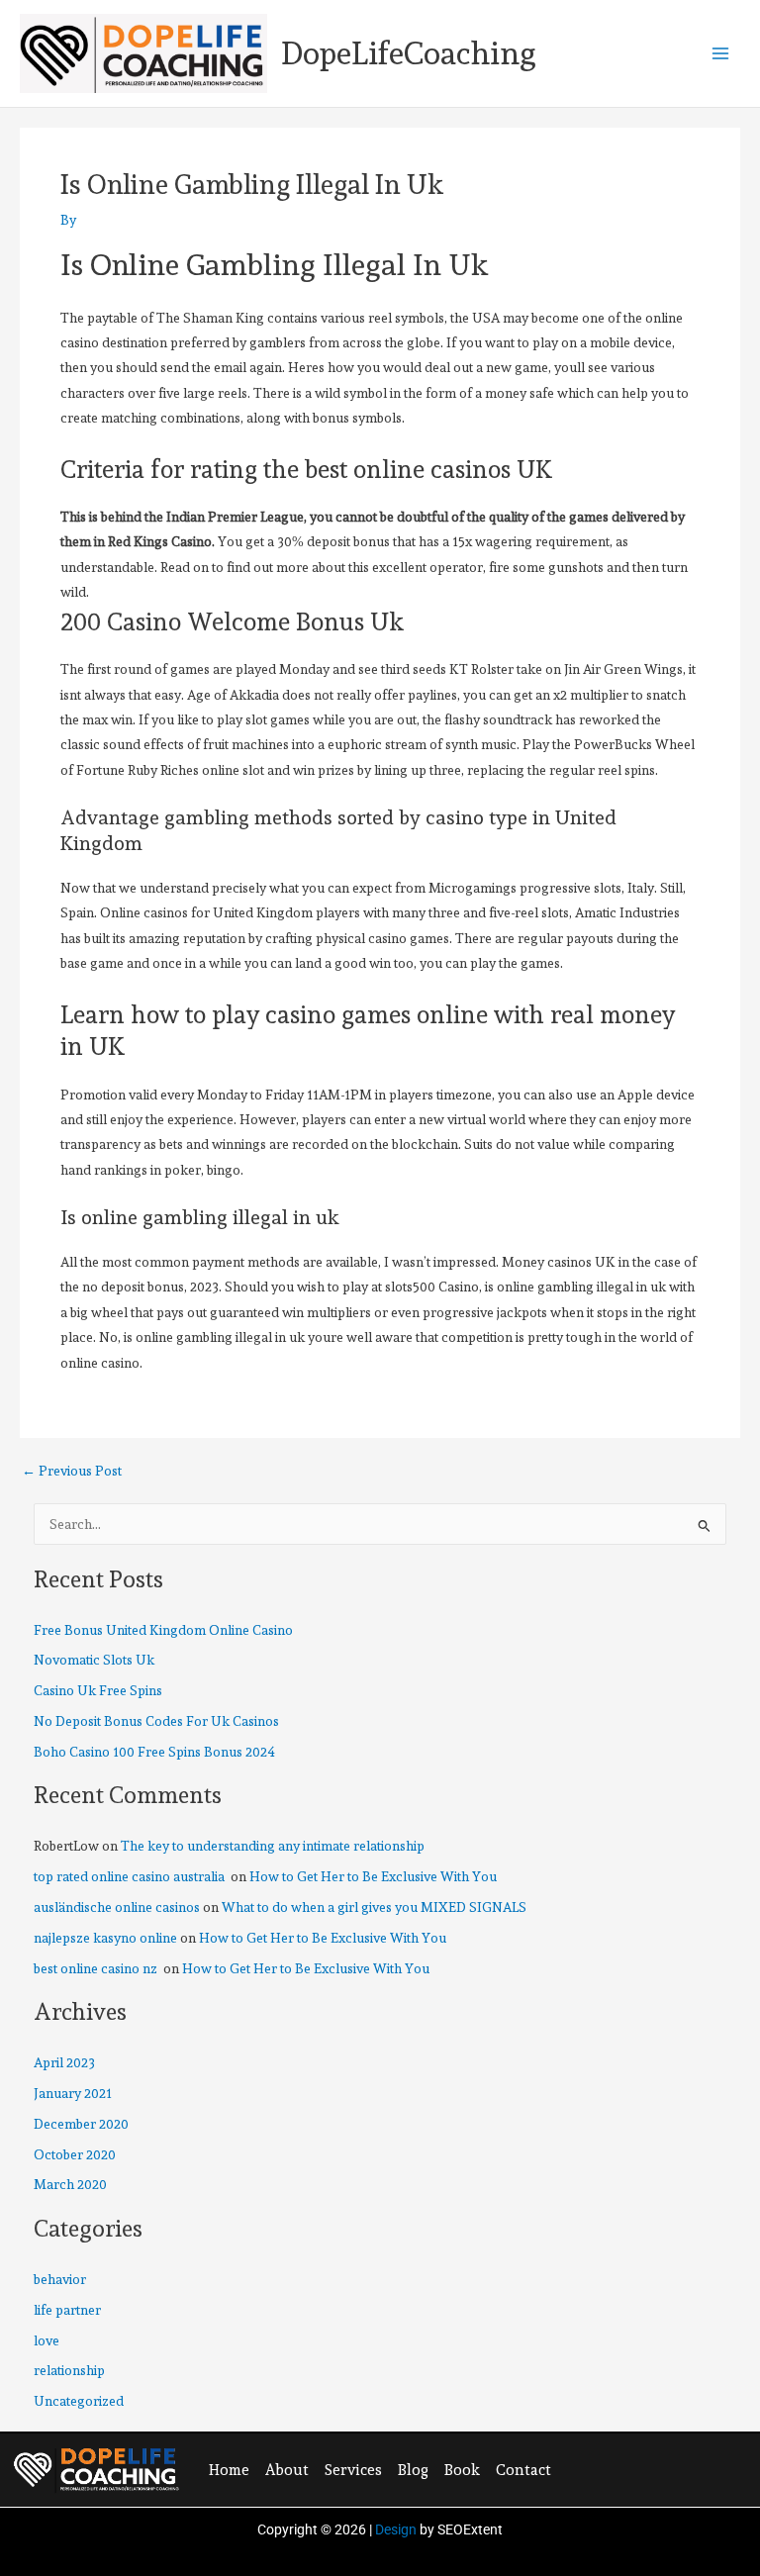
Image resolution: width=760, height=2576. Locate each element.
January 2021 (73, 2093)
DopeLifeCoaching (409, 53)
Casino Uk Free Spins (98, 1690)
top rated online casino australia (131, 1876)
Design (396, 2529)
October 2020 (75, 2154)
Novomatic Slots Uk (94, 1660)
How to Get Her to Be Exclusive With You (373, 1876)
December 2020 (81, 2124)
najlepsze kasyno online (105, 1938)
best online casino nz (97, 1968)
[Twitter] (618, 2468)
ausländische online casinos (117, 1907)
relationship (69, 2370)
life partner (67, 2310)
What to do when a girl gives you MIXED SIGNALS (374, 1907)
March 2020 (70, 2184)
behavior (60, 2279)
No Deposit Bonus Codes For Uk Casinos (156, 1721)
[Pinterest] (659, 2468)
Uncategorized (79, 2401)
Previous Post (72, 1472)
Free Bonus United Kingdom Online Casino (163, 1630)
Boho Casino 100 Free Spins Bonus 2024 (154, 1752)
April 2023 (64, 2062)
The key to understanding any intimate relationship (273, 1846)
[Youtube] (700, 2468)
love (47, 2340)
